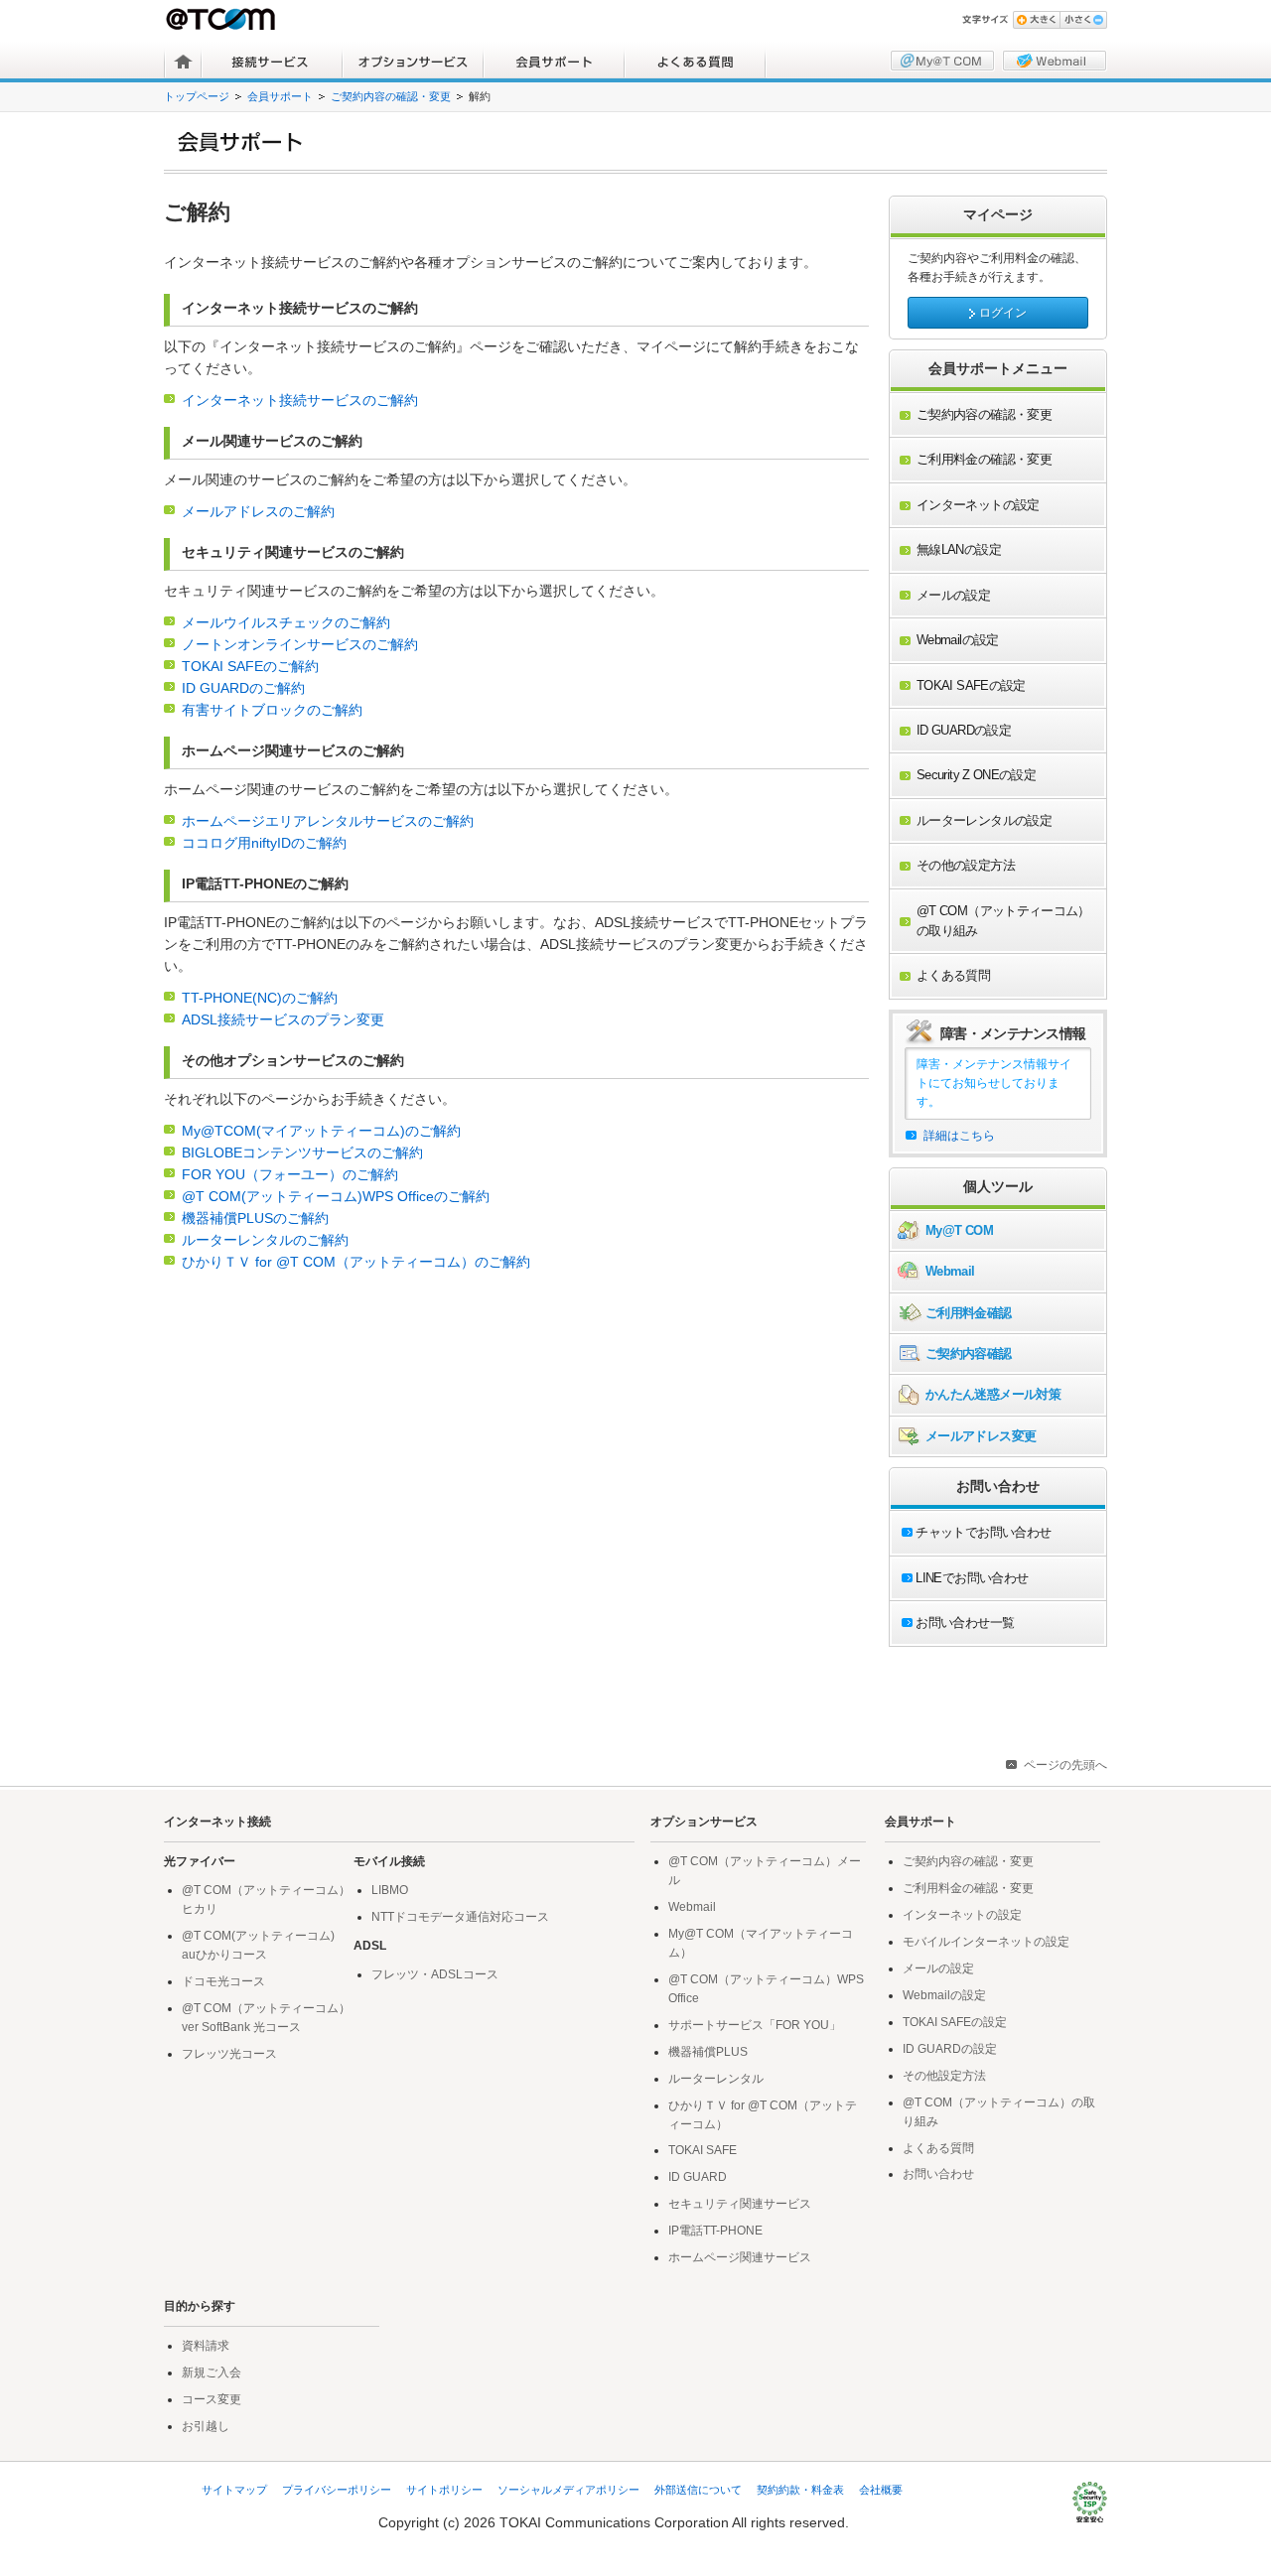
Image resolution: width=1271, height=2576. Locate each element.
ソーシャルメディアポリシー (568, 2490)
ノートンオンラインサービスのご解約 (300, 645)
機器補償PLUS (708, 2052)
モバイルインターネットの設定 (986, 1942)
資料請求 (206, 2346)
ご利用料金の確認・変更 (968, 1888)
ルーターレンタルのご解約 (265, 1240)
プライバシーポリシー (337, 2490)
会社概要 (881, 2490)
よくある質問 (695, 62)
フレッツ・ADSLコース (435, 1974)
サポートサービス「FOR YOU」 (755, 2025)
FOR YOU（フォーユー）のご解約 (290, 1175)
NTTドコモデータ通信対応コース (460, 1917)
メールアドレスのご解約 (258, 512)
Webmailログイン (1055, 61)
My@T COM (959, 1230)
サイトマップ (234, 2490)
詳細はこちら (959, 1136)
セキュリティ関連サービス (740, 2204)
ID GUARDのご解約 (243, 688)
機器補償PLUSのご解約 (255, 1219)
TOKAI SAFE (703, 2150)
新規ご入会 (212, 2373)
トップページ (197, 96)
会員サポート (554, 62)
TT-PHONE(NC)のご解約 (260, 998)
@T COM (222, 19)
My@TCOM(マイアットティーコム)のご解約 (321, 1131)
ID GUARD (698, 2177)
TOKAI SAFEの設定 (955, 2022)
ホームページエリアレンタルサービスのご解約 (328, 821)
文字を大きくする (1036, 20)
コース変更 (212, 2399)
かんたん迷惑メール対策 (993, 1394)
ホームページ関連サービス (740, 2257)
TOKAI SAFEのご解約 (250, 667)
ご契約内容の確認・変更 (391, 96)
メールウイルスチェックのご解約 (286, 623)
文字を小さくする (1083, 20)
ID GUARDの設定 (950, 2049)
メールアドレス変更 (981, 1436)
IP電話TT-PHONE (715, 2231)
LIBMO (390, 1890)
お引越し (206, 2426)
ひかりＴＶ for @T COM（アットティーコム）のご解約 (356, 1262)
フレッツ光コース (229, 2054)
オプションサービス (413, 62)
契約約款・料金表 (800, 2490)
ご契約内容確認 (969, 1354)
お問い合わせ (938, 2174)
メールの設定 (938, 1968)
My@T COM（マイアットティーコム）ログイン (942, 61)
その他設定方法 (944, 2076)
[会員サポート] (642, 142)
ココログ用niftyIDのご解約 (264, 843)
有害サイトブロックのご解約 (272, 710)
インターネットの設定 (962, 1915)
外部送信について (698, 2490)
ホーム (183, 62)
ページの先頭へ (1065, 1765)
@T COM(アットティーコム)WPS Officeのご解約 (336, 1197)
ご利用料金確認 (969, 1313)
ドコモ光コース (223, 1981)
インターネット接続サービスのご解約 (300, 401)
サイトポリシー (444, 2490)
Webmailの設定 (944, 1995)
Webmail (950, 1271)
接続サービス (272, 62)
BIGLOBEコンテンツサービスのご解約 (302, 1153)
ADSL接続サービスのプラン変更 (283, 1020)
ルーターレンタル (716, 2079)
